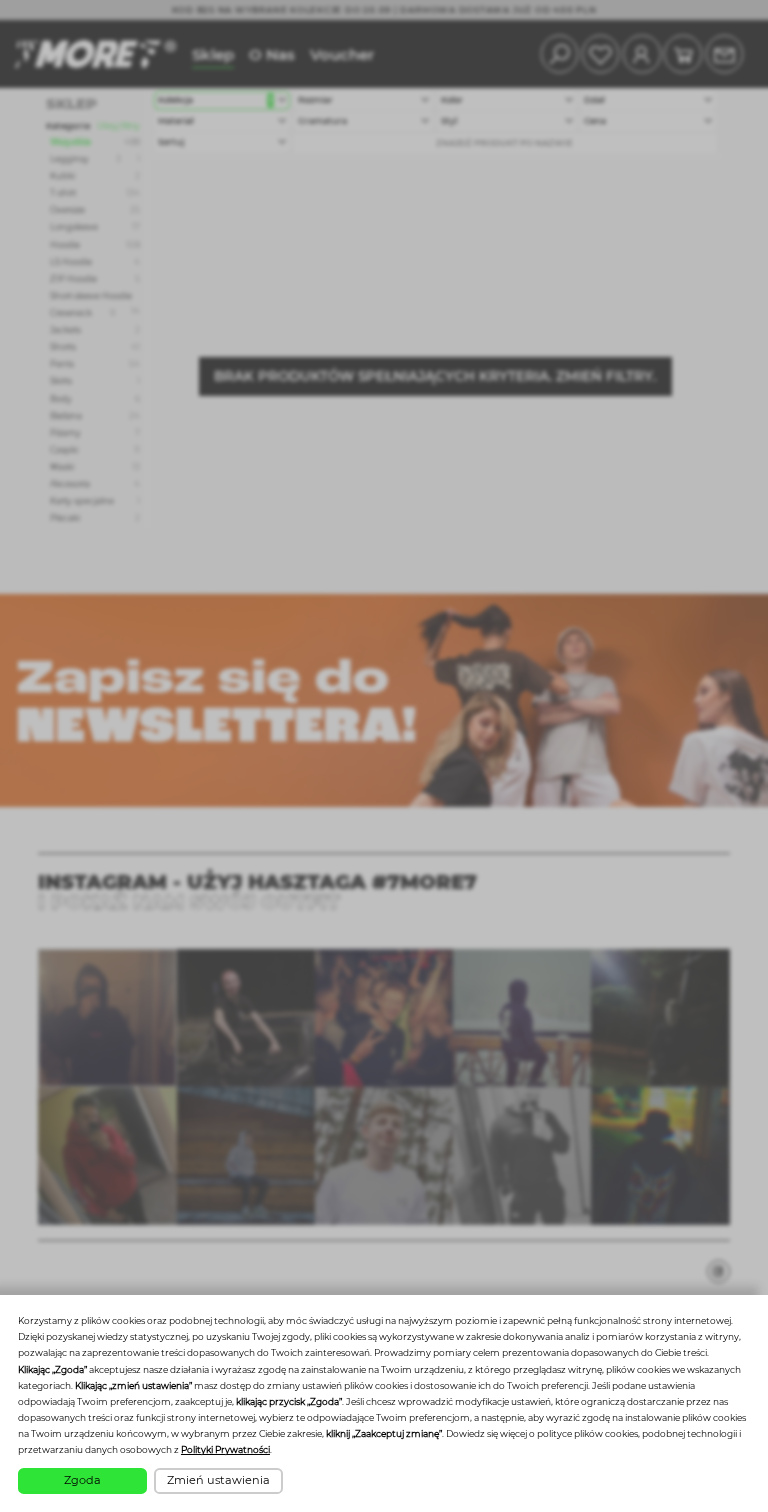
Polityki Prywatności (225, 1449)
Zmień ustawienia (218, 1480)
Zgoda (82, 1480)
